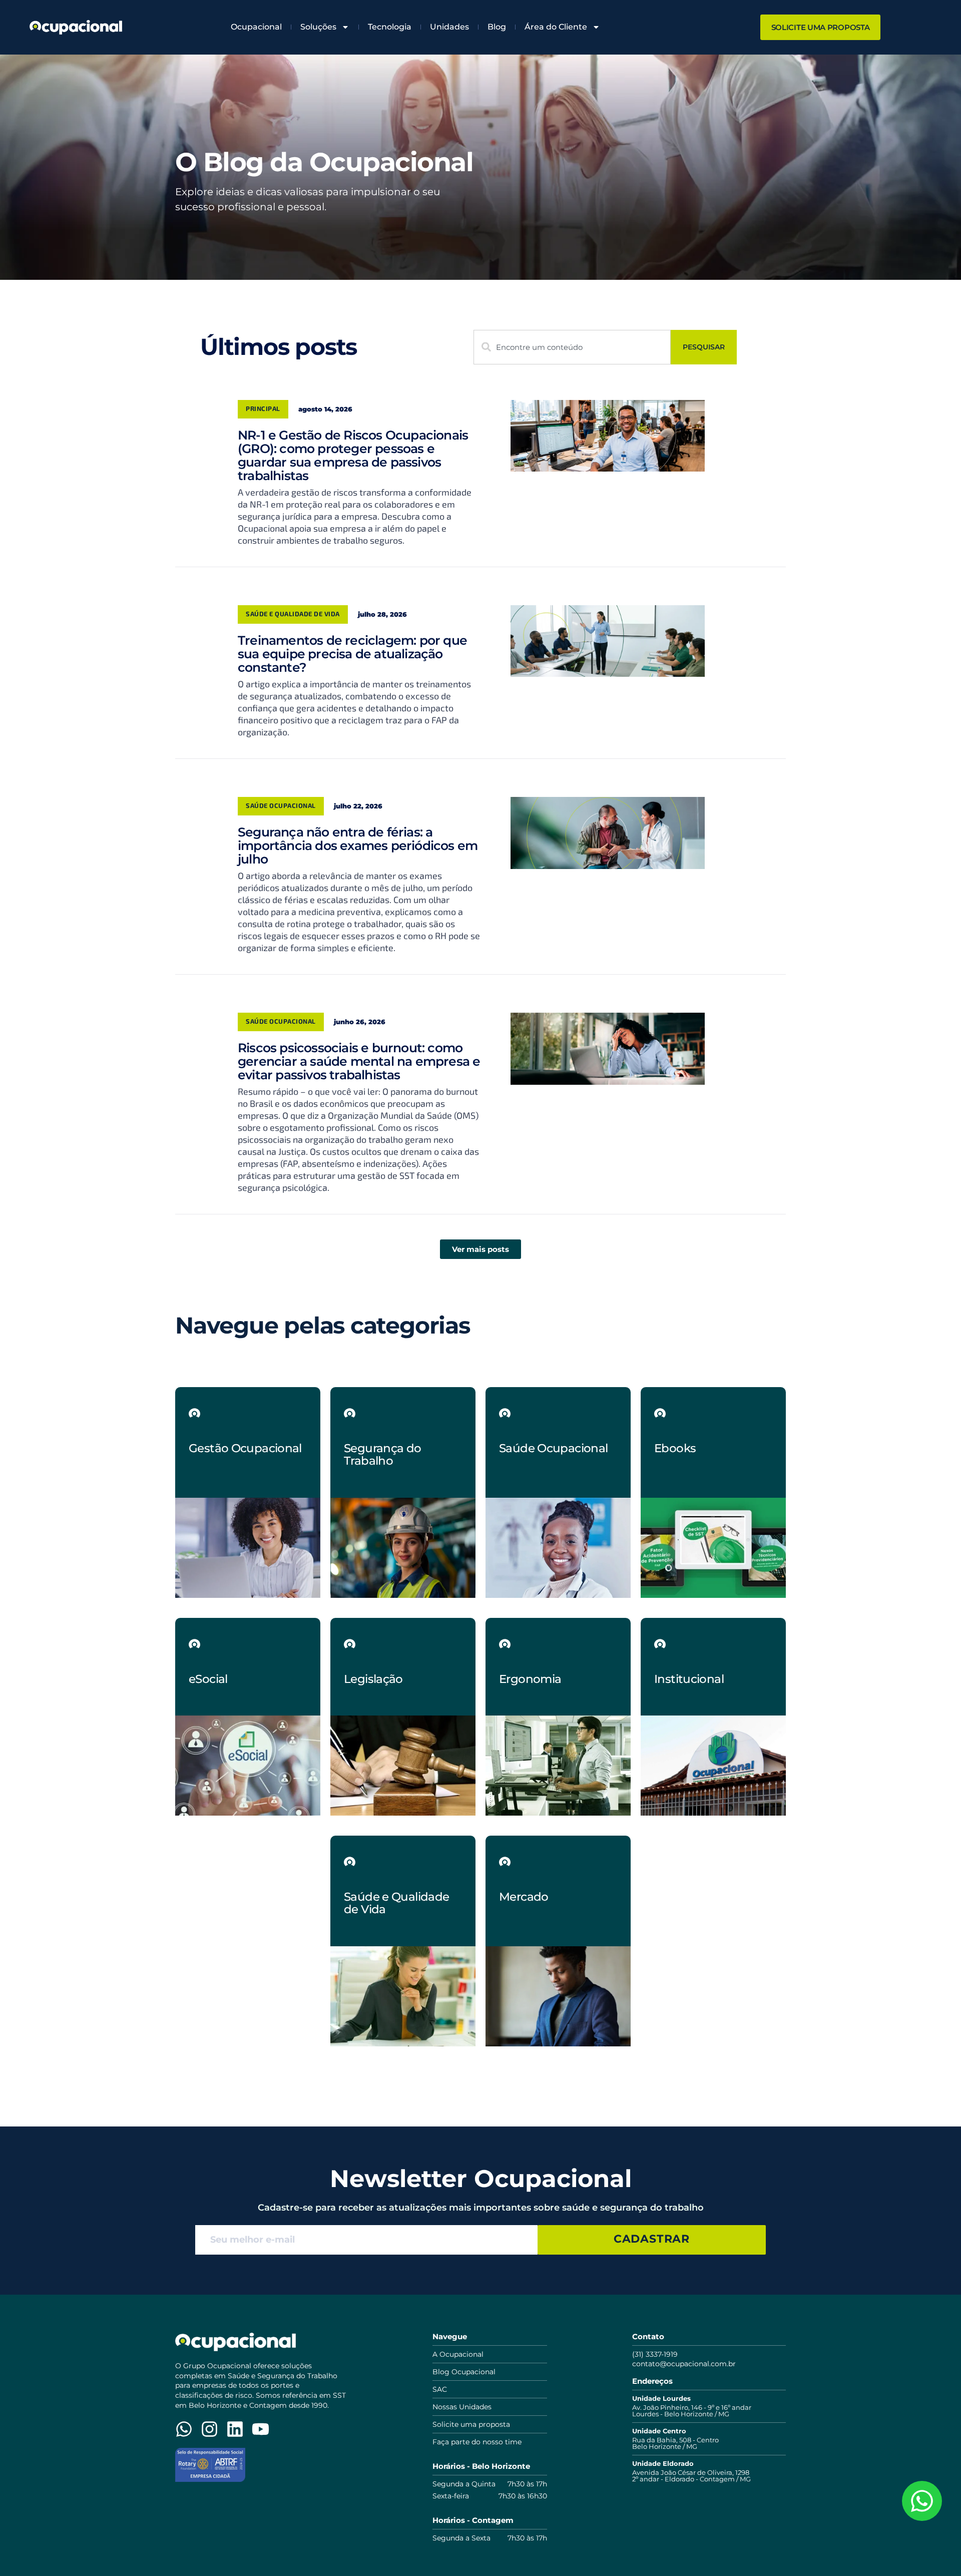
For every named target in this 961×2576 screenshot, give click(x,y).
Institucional (689, 1679)
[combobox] (572, 347)
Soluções (318, 27)
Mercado (524, 1897)
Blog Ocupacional (464, 2372)
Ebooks (675, 1448)
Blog (497, 27)
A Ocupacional (458, 2354)
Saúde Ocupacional (281, 805)
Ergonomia (530, 1679)
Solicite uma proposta (471, 2424)
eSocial (208, 1679)
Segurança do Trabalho (383, 1454)
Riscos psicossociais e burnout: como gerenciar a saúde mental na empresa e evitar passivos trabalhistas (359, 1061)
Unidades (449, 27)
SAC (440, 2389)
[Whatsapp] (184, 2429)
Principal (263, 408)
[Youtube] (261, 2429)
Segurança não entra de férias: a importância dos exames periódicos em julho (358, 845)
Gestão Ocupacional (245, 1448)
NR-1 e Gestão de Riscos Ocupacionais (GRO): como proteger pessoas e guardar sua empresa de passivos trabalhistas (353, 455)
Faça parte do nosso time (477, 2442)
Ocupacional (256, 27)
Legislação (373, 1679)
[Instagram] (209, 2429)
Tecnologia (390, 27)
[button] (480, 1249)
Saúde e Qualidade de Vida (293, 614)
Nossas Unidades (462, 2407)
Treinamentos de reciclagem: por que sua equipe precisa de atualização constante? (352, 654)
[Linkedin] (235, 2429)
